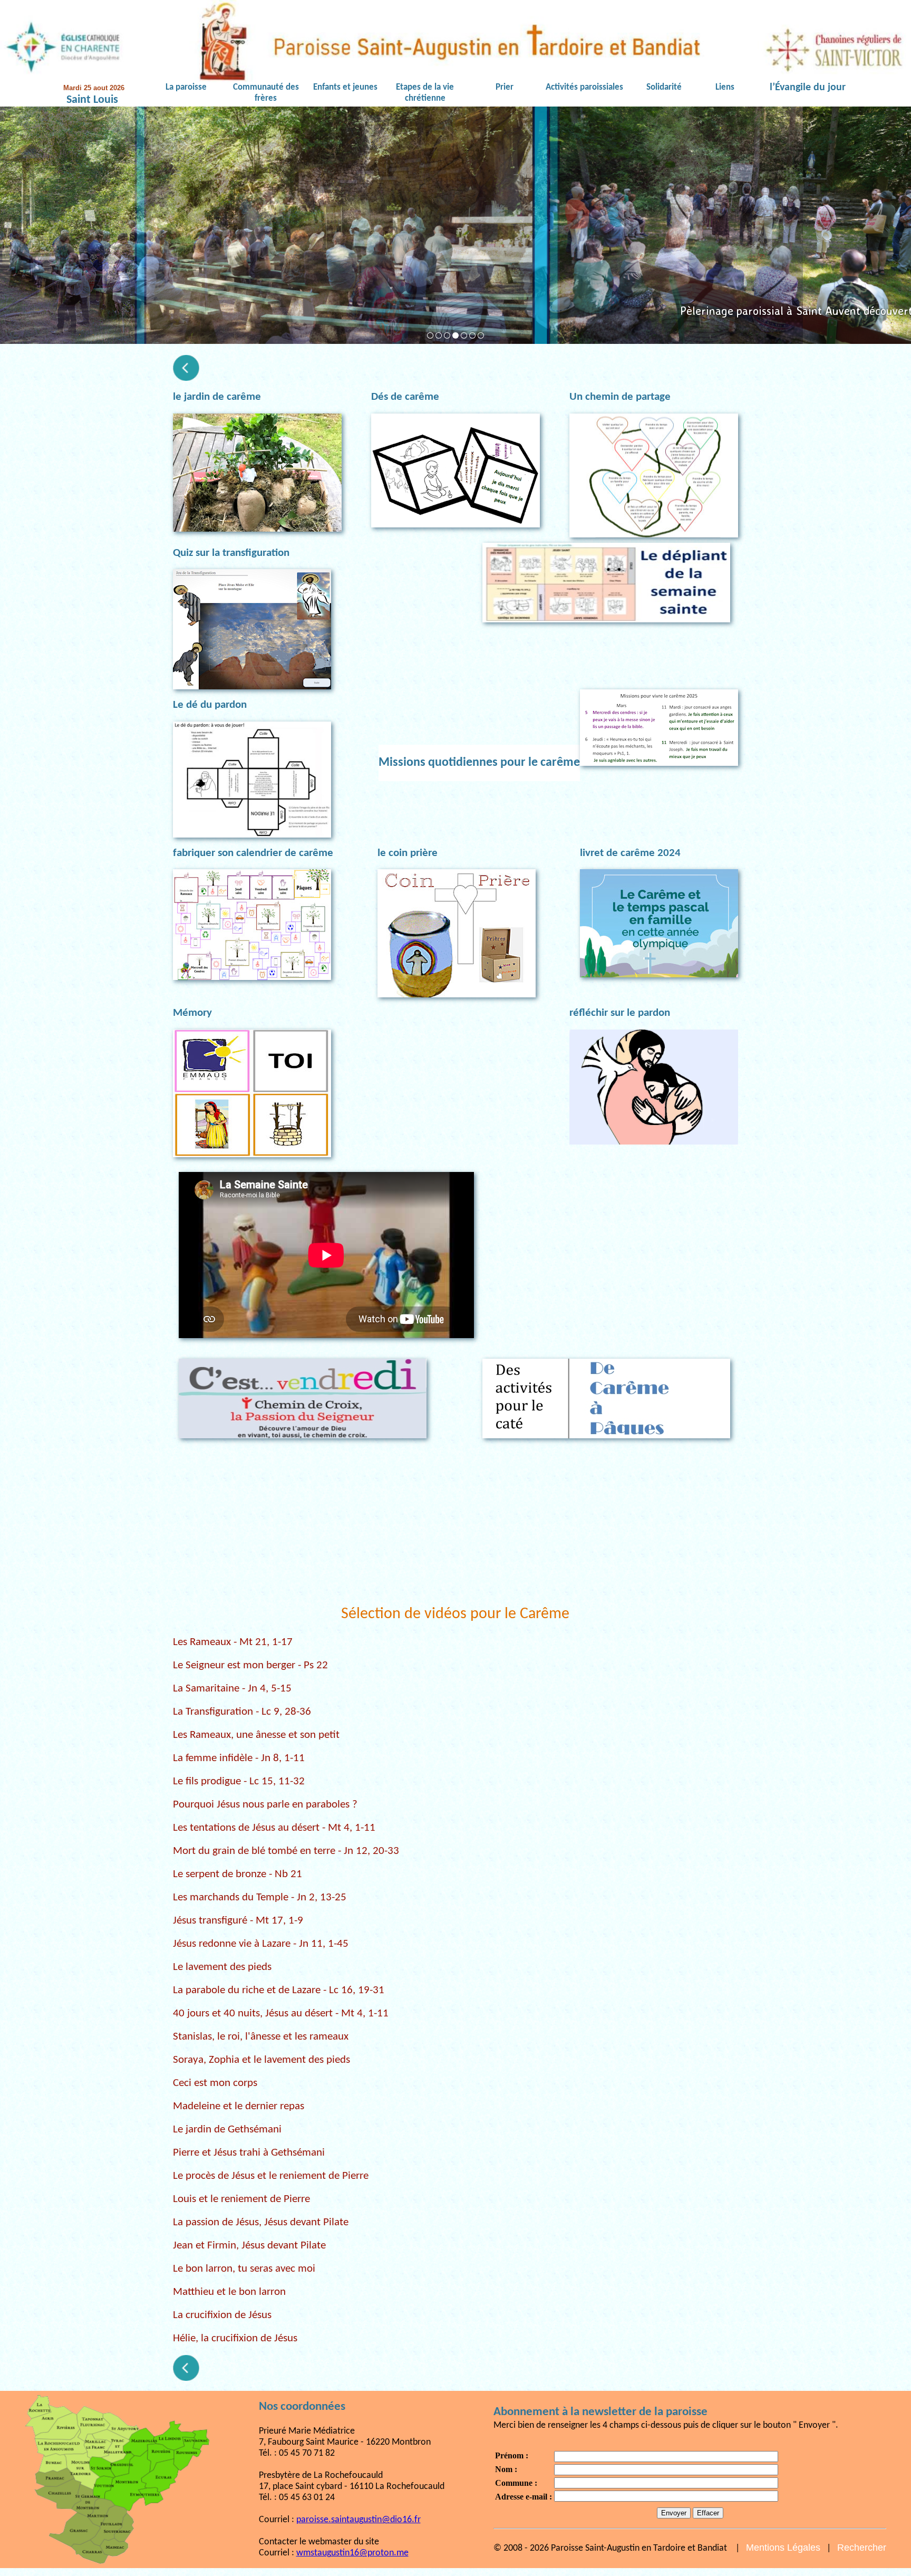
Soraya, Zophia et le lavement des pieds (261, 2060)
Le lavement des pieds (222, 1967)
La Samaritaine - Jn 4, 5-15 (232, 1689)
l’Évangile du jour (808, 88)
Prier (505, 88)
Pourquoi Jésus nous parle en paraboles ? (265, 1805)
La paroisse (186, 88)
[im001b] (481, 335)
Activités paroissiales (584, 88)
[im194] (455, 335)
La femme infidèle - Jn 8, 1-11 (239, 1758)
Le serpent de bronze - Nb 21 (238, 1874)
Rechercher (862, 2548)
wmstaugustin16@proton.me (352, 2553)
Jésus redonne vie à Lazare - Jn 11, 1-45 (261, 1944)
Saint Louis (92, 100)
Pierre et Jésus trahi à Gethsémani (249, 2153)
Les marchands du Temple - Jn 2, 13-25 (260, 1897)
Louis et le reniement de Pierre (241, 2199)
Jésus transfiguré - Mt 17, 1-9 (238, 1921)
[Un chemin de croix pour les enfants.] (303, 1398)
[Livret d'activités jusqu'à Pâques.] (606, 1398)
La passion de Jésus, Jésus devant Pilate (261, 2222)
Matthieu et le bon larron (229, 2292)
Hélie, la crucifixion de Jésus (235, 2338)
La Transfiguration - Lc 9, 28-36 (242, 1712)
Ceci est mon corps (215, 2083)
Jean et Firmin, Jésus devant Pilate (249, 2246)
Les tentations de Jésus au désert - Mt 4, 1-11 (274, 1828)
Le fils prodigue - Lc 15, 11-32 (239, 1781)
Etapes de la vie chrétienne (425, 93)
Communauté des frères (266, 93)
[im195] (464, 335)
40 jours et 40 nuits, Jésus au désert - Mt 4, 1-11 (281, 2013)
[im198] (430, 335)
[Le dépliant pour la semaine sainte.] (606, 583)
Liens (725, 88)
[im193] (447, 335)
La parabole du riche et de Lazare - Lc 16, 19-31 (279, 1990)
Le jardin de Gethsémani (227, 2130)
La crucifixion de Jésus (222, 2315)
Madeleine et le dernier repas (239, 2106)
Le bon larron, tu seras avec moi (244, 2269)
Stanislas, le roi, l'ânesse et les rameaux (261, 2037)
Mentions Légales (783, 2548)
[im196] (472, 335)
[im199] (439, 335)
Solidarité (664, 88)
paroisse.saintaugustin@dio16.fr (358, 2520)
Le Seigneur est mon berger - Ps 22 (250, 1665)
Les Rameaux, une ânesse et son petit (256, 1735)
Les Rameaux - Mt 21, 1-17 (233, 1642)
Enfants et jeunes (345, 88)
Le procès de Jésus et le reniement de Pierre (271, 2176)
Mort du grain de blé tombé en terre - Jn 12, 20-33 (286, 1851)
